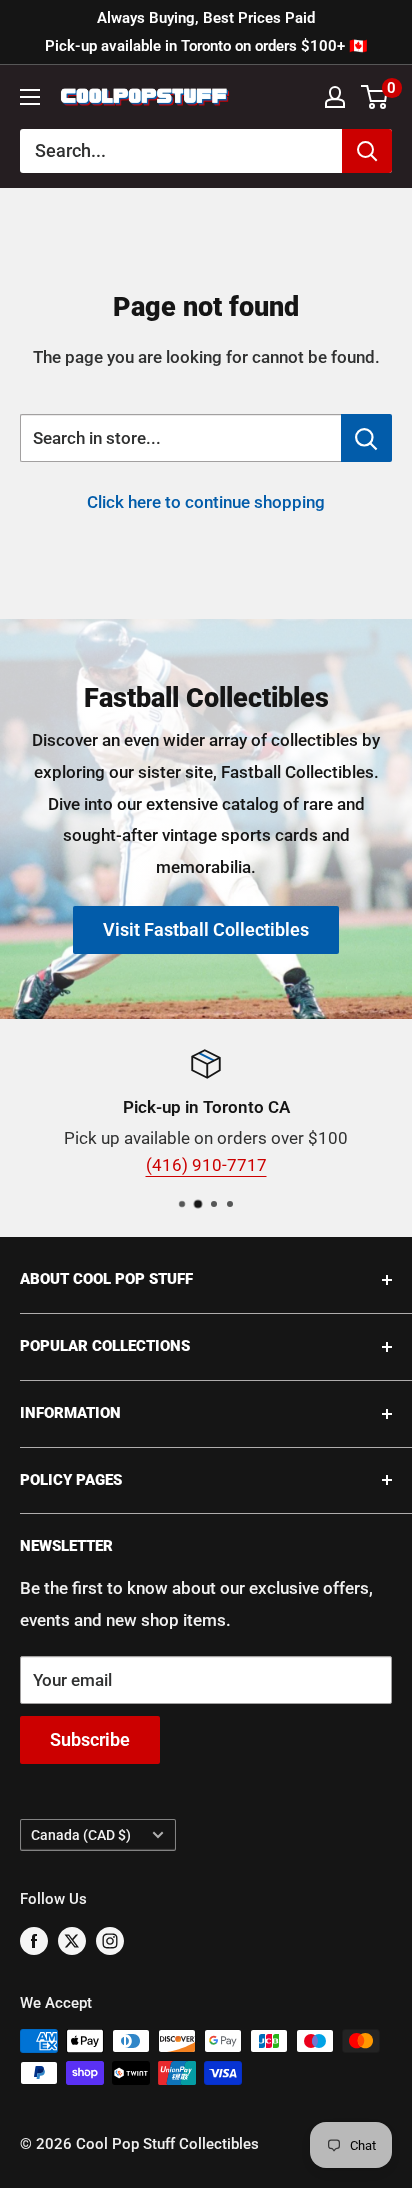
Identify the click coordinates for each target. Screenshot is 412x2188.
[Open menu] (30, 97)
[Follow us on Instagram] (110, 1939)
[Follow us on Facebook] (34, 1939)
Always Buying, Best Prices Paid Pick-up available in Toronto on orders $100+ (206, 32)
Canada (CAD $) (81, 1835)
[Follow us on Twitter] (72, 1939)
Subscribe (90, 1739)
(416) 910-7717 (206, 1165)
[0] (375, 97)
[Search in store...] (366, 438)
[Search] (367, 151)
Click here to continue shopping (206, 502)
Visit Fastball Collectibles (206, 929)
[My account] (335, 97)
